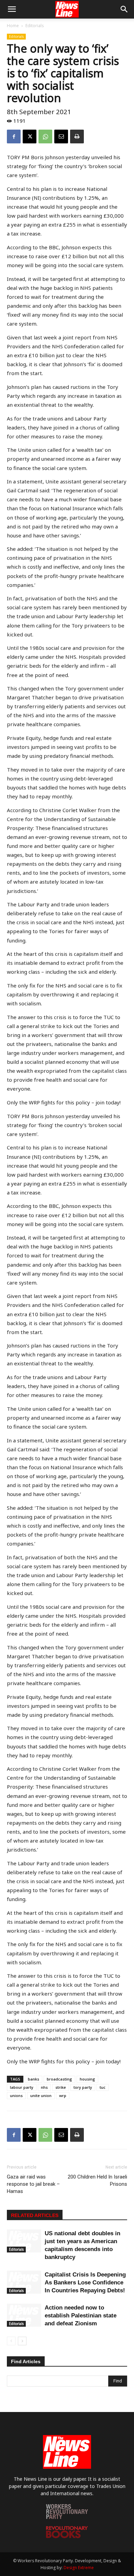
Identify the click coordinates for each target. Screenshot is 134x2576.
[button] (12, 9)
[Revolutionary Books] (67, 2536)
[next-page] (22, 2341)
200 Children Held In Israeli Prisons (97, 2180)
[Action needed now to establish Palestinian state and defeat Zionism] (24, 2315)
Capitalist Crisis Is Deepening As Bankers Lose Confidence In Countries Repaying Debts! (85, 2283)
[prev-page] (11, 2341)
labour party (22, 2087)
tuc (103, 2087)
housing (87, 2079)
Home (13, 26)
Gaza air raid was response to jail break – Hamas (33, 2184)
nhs (44, 2087)
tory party (83, 2087)
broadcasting (59, 2079)
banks (33, 2079)
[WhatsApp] (45, 137)
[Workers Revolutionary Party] (67, 2517)
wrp (63, 2095)
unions (16, 2095)
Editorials (35, 26)
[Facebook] (14, 137)
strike (61, 2087)
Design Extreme (79, 2568)
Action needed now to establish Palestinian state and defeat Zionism (81, 2316)
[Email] (61, 137)
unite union (41, 2095)
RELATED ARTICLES (35, 2215)
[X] (30, 137)
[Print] (77, 137)
